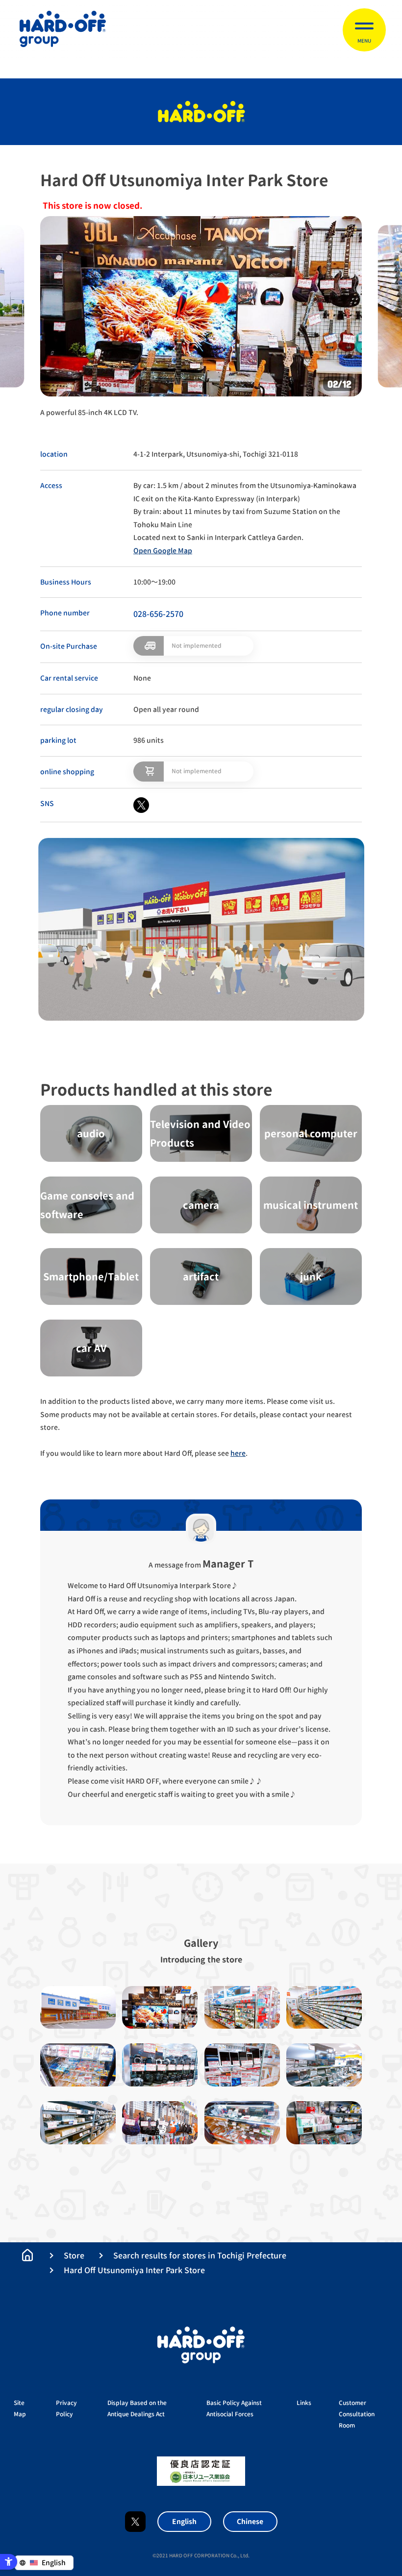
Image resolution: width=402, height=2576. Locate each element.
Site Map (20, 2408)
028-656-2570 (158, 614)
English (184, 2521)
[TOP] (27, 2255)
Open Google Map (163, 551)
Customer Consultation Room (357, 2414)
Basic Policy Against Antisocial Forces (234, 2408)
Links (304, 2403)
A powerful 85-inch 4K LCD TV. (89, 412)
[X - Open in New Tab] (141, 805)
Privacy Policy (66, 2408)
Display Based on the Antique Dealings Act (137, 2408)
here (238, 1453)
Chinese (250, 2521)
